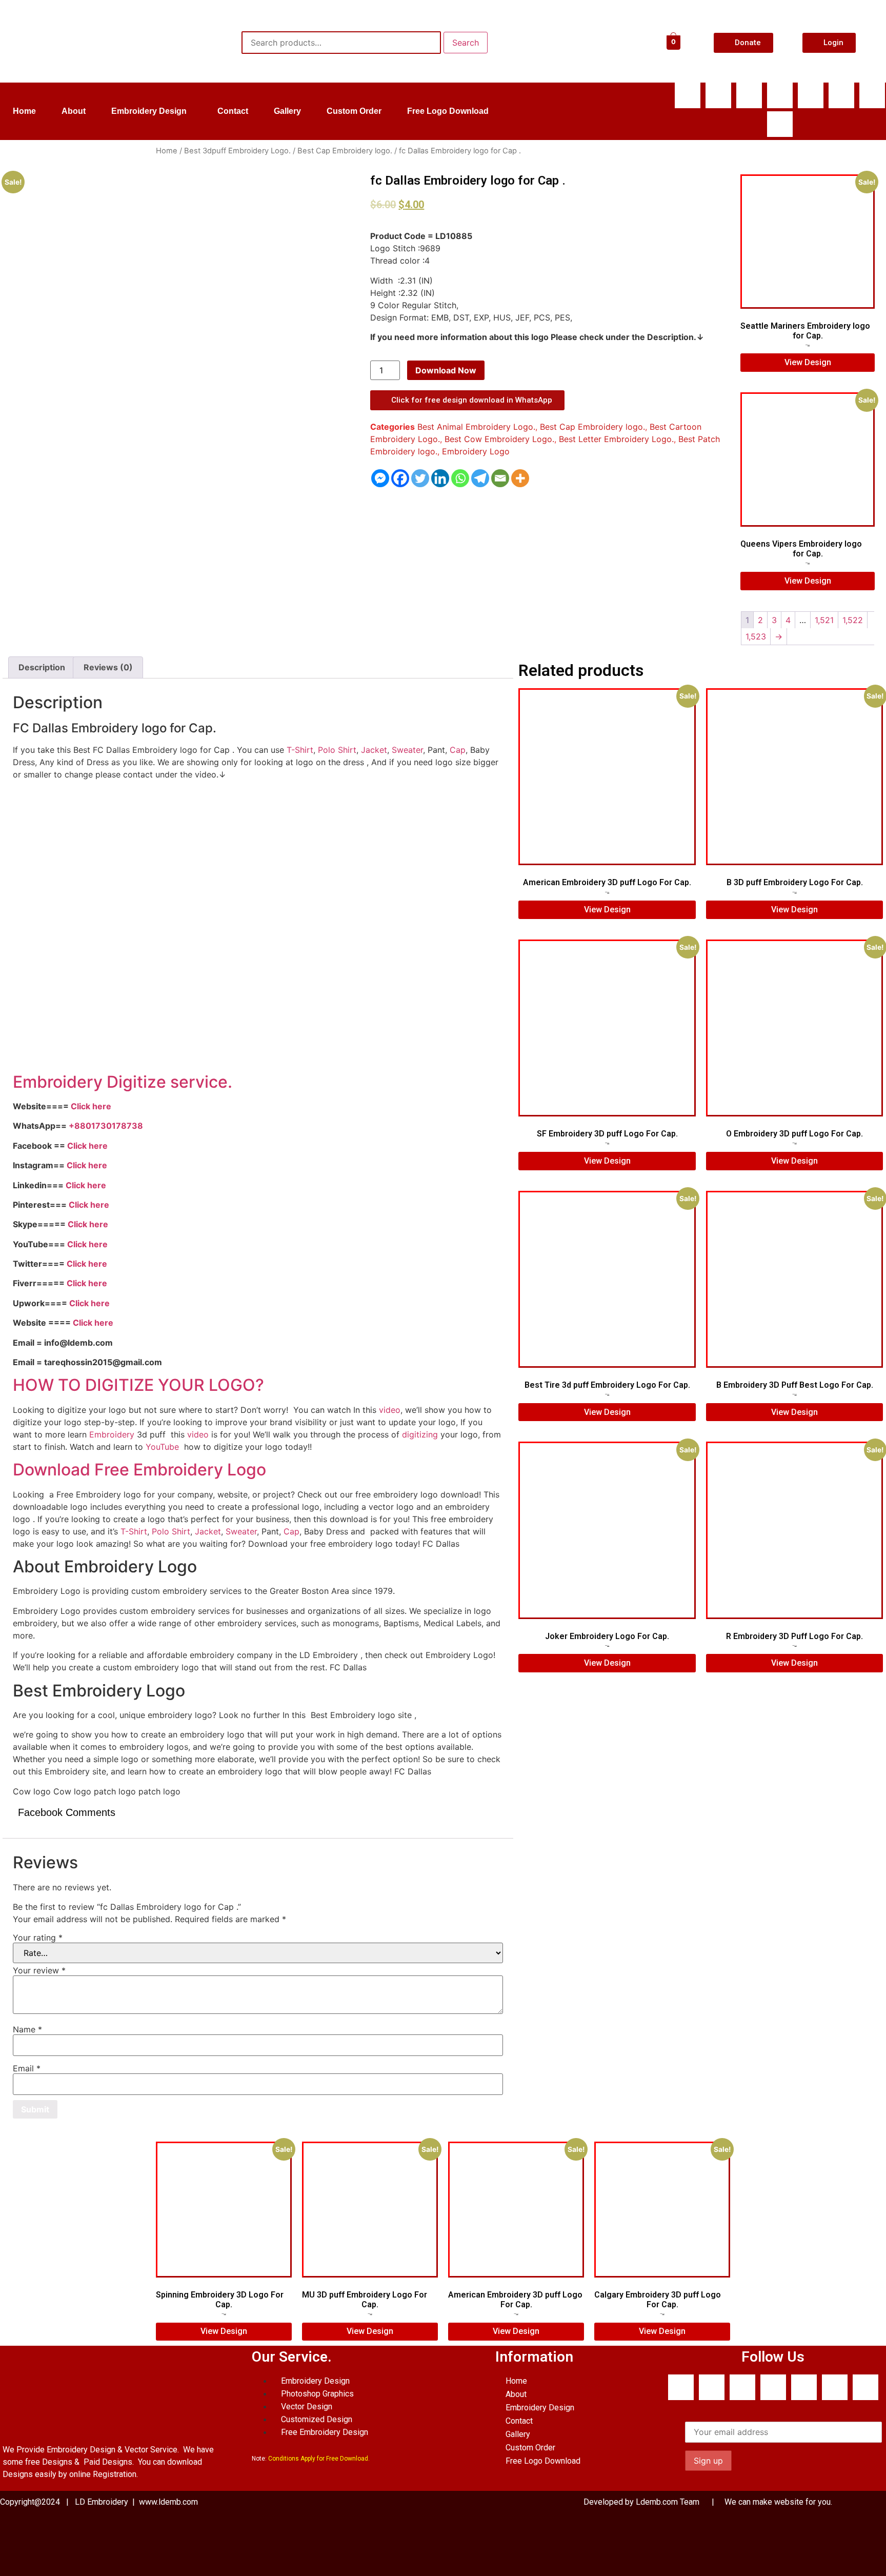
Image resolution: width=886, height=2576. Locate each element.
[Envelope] (811, 95)
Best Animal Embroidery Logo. (476, 427)
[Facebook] (688, 95)
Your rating (38, 1938)
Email (27, 2068)
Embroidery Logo (476, 451)
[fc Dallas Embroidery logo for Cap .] (47, 559)
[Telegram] (480, 478)
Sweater (407, 750)
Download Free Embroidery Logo (142, 1470)
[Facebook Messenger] (380, 478)
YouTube (162, 1447)
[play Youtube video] (258, 926)
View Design (808, 362)
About (74, 111)
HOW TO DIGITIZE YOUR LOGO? (138, 1385)
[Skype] (749, 95)
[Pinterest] (780, 124)
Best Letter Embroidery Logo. (616, 439)
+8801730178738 (106, 1126)
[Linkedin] (841, 95)
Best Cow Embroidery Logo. (499, 439)
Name (27, 2029)
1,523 (756, 636)
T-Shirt (300, 750)
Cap (458, 750)
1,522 (853, 620)
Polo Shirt (337, 750)
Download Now (446, 370)
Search (466, 43)
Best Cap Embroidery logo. (345, 151)
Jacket (374, 750)
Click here (91, 1106)
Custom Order (354, 111)
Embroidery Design (149, 111)
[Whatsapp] (718, 95)
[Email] (500, 478)
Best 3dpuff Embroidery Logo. (237, 151)
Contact (233, 111)
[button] (152, 111)
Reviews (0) (108, 667)
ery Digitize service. (155, 1082)
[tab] (42, 668)
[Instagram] (872, 95)
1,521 (824, 620)
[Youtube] (780, 95)
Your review (39, 1970)
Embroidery (112, 1434)
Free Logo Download (448, 111)
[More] (520, 478)
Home (24, 111)
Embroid (45, 1082)
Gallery (287, 111)
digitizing (420, 1434)
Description (42, 667)
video (390, 1410)
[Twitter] (420, 478)
